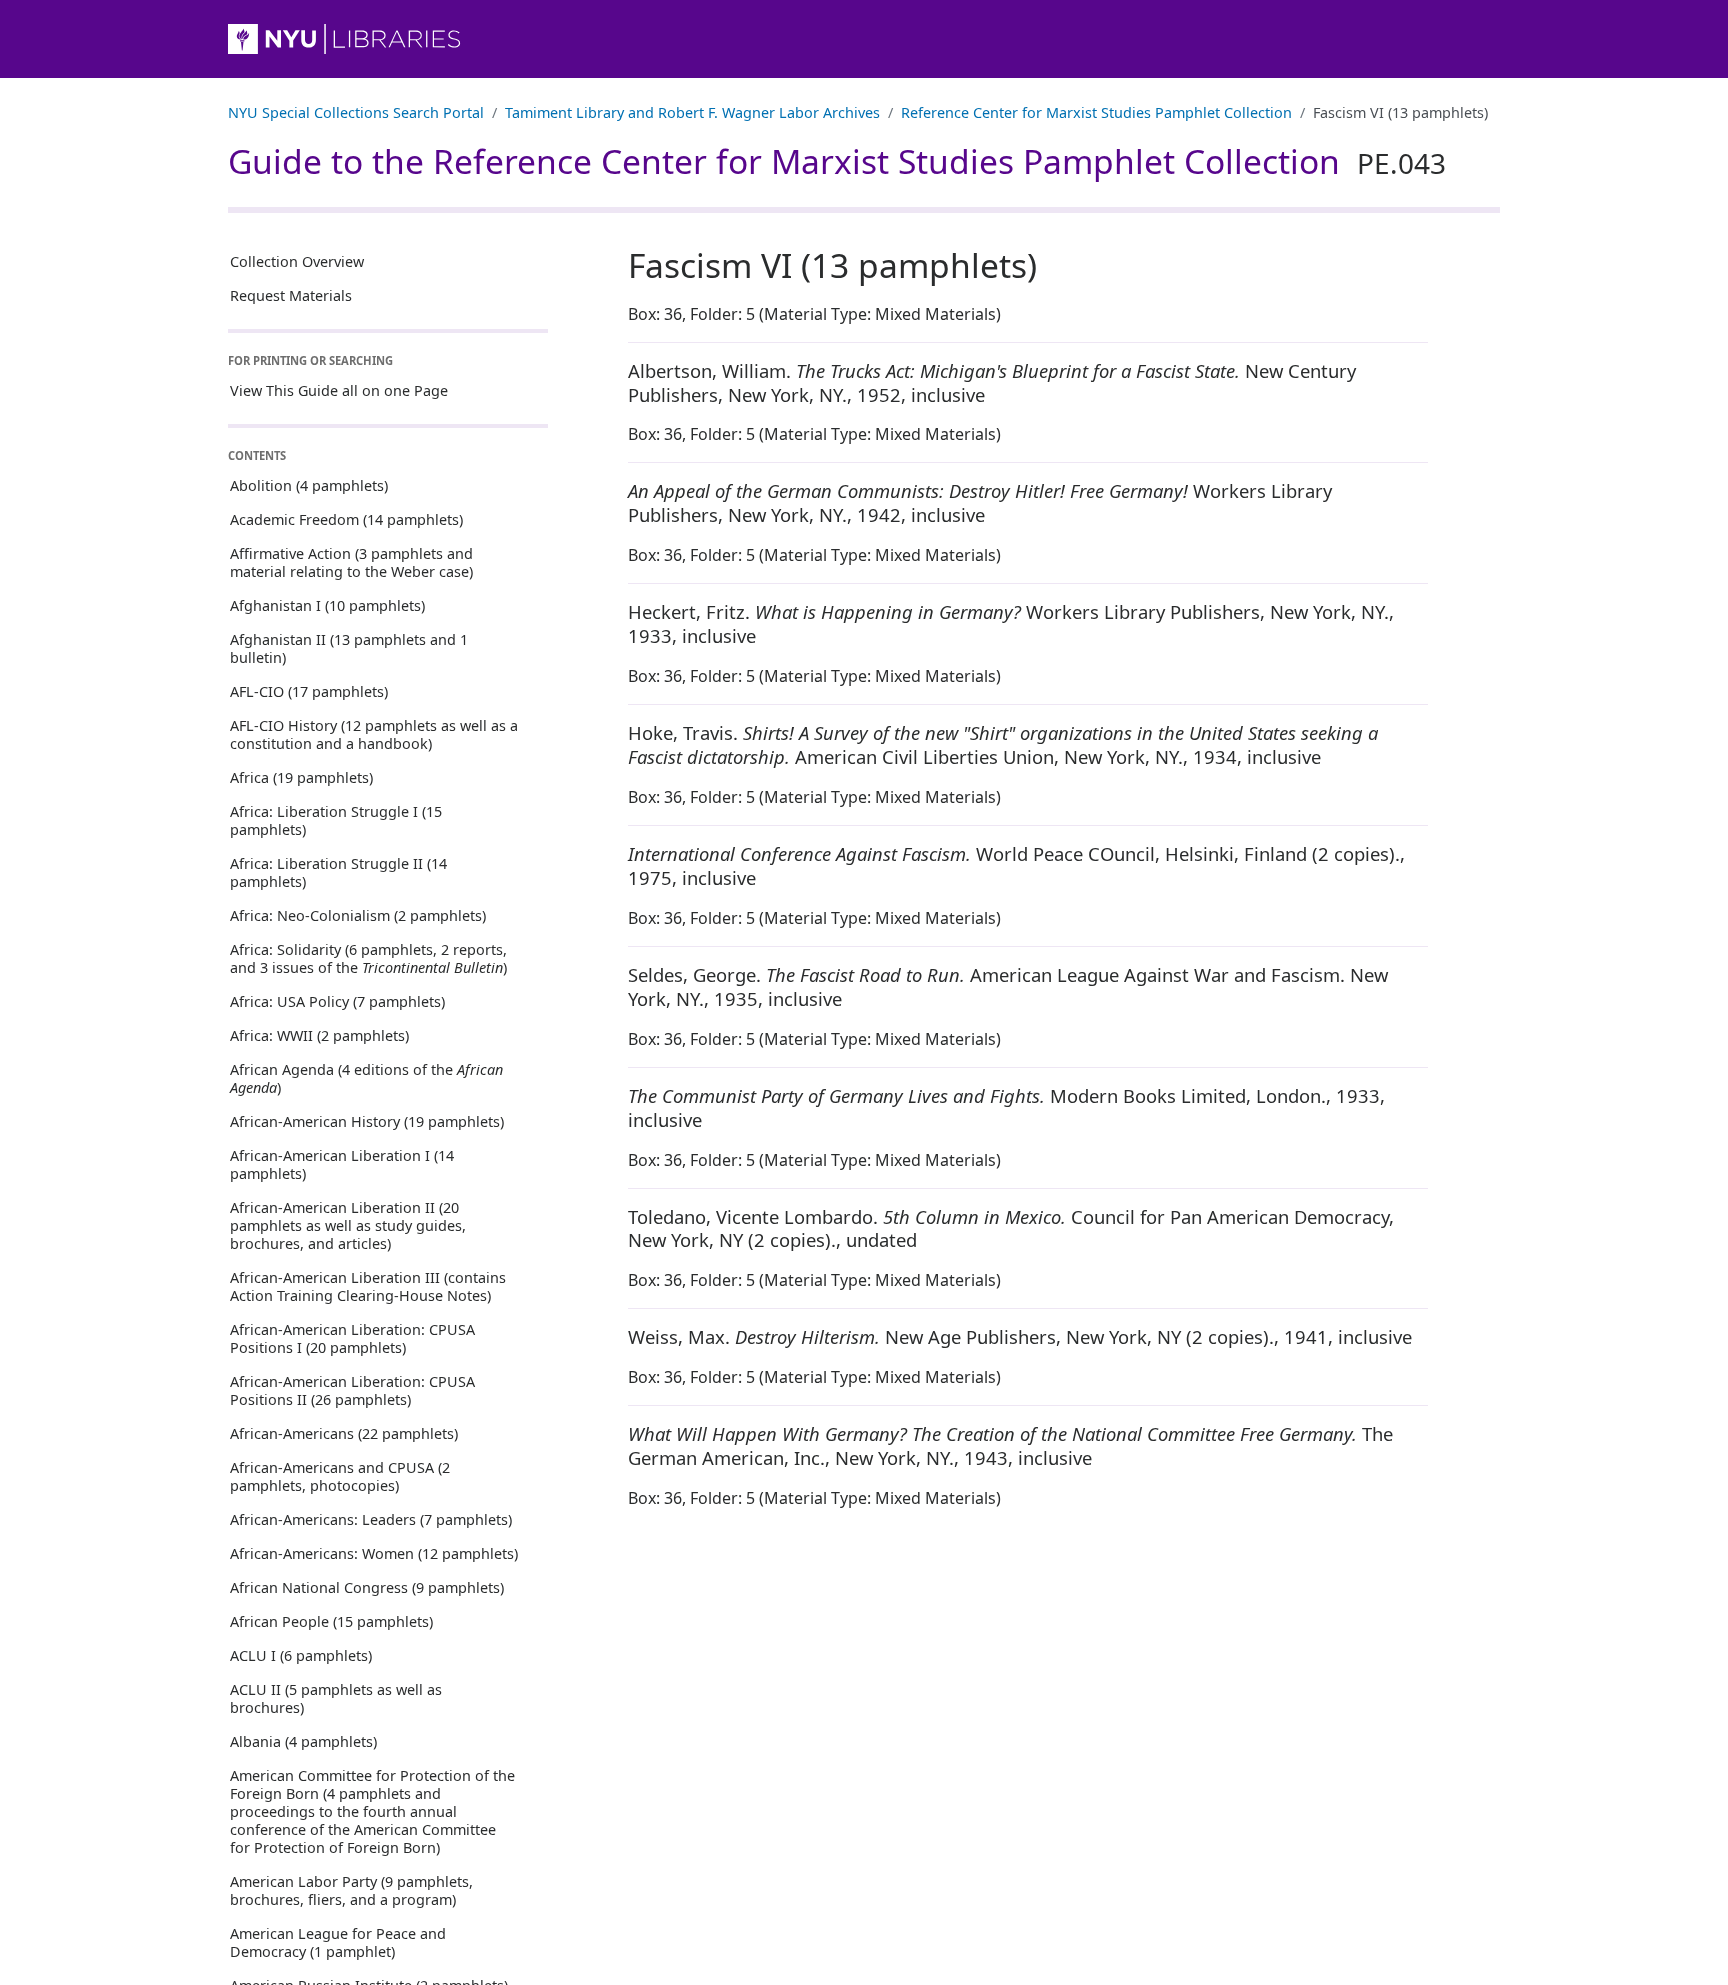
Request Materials (291, 295)
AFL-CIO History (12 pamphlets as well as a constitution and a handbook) (374, 734)
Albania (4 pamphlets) (303, 1741)
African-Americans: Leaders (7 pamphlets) (371, 1519)
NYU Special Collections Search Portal (356, 112)
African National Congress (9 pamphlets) (367, 1587)
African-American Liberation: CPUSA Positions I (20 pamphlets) (352, 1338)
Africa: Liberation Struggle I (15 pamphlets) (336, 820)
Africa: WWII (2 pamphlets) (319, 1035)
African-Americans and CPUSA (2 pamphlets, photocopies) (340, 1476)
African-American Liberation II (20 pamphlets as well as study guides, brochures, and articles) (348, 1225)
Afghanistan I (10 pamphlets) (327, 605)
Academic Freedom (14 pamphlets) (346, 519)
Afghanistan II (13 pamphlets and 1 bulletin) (349, 648)
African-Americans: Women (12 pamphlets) (374, 1553)
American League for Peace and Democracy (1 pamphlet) (338, 1942)
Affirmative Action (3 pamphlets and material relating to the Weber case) (351, 562)
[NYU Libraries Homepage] (864, 39)
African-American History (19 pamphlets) (367, 1121)
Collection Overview (297, 261)
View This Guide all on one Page (339, 390)
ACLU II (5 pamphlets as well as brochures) (336, 1698)
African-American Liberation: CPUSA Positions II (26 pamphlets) (352, 1390)
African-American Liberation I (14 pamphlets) (342, 1164)
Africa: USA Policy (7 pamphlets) (337, 1001)
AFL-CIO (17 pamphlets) (309, 691)
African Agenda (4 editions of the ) (366, 1078)
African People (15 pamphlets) (331, 1621)
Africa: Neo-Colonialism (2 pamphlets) (358, 915)
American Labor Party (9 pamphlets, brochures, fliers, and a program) (351, 1890)
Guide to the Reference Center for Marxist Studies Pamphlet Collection (837, 161)
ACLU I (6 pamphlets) (301, 1655)
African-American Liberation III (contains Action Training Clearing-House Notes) (368, 1286)
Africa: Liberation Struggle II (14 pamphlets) (338, 872)
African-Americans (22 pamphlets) (344, 1433)
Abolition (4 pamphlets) (309, 485)
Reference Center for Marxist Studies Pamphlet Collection (1096, 112)
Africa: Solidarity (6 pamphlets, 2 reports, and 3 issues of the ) (368, 958)
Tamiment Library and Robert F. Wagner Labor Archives (692, 112)
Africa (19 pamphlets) (301, 777)
